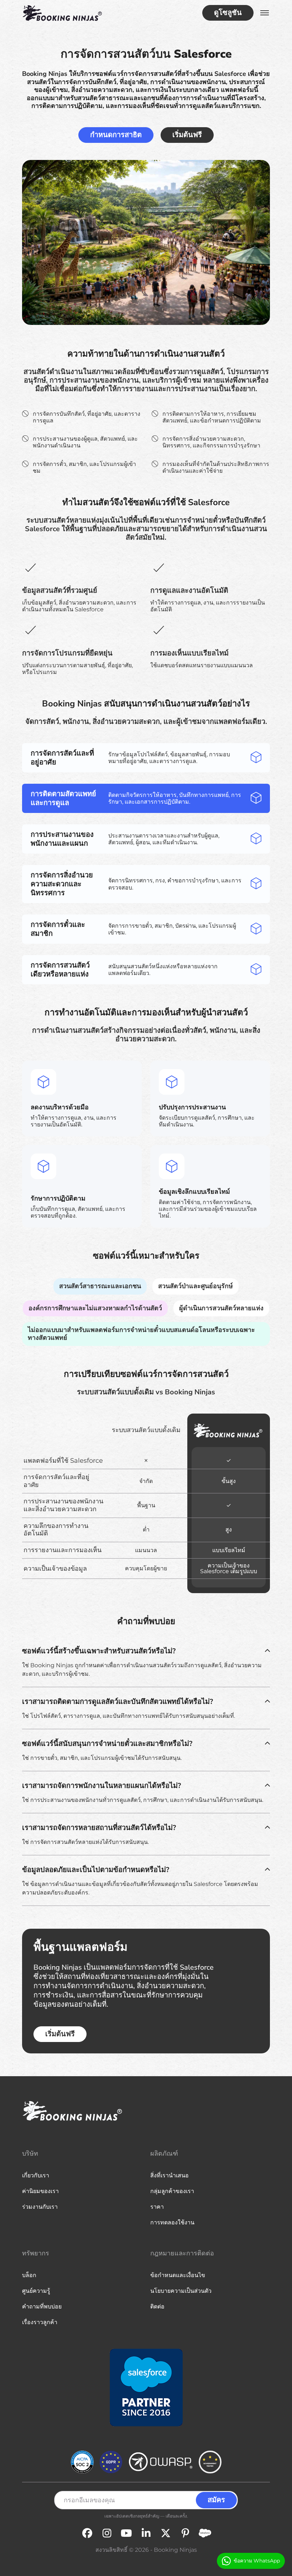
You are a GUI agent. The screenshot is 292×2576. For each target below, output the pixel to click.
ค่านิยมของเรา (40, 2191)
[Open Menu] (265, 13)
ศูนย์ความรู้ (36, 2291)
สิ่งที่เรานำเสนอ (170, 2175)
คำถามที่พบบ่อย (42, 2307)
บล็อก (29, 2275)
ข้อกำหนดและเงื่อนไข (178, 2275)
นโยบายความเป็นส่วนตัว (181, 2291)
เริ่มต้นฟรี (187, 135)
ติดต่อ (157, 2307)
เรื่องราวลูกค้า (40, 2322)
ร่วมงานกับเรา (40, 2207)
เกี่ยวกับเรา (36, 2175)
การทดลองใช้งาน (172, 2222)
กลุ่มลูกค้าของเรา (172, 2191)
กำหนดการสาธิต (116, 135)
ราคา (157, 2207)
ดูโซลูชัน (228, 13)
